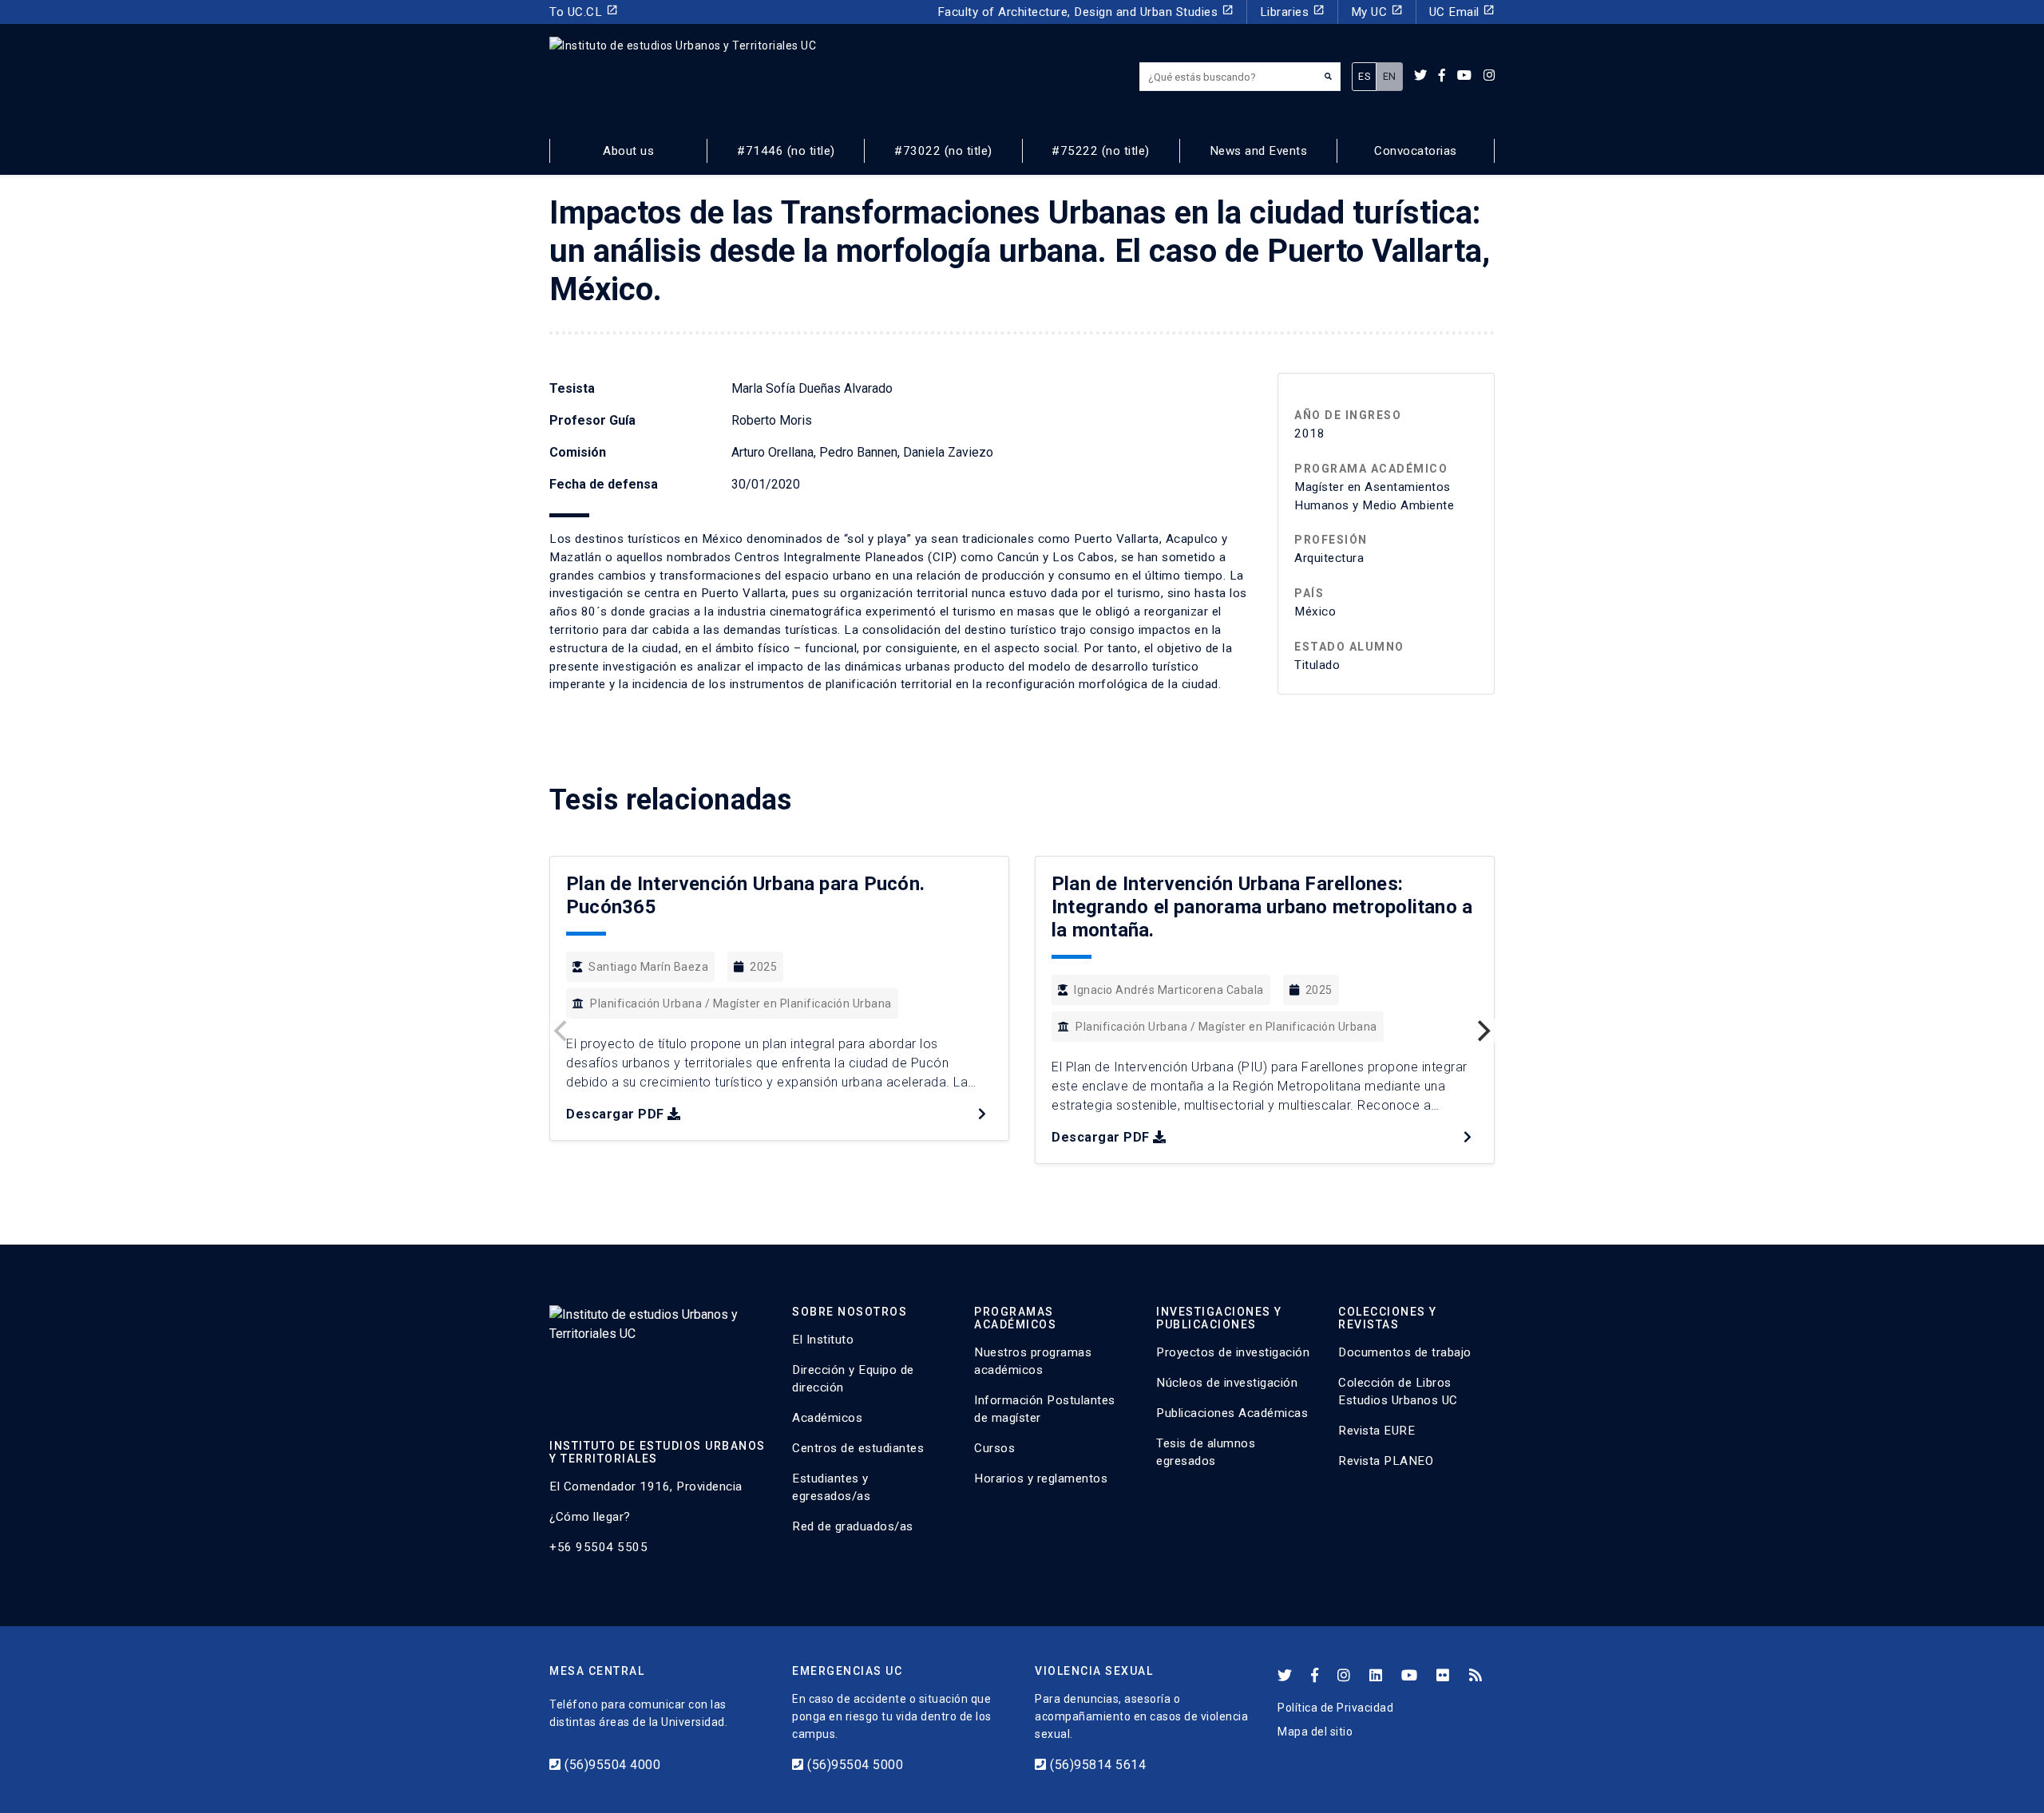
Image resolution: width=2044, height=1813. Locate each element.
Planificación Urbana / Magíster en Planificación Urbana (741, 1003)
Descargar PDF (615, 1114)
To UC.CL (584, 12)
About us (628, 151)
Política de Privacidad (1335, 1708)
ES (1364, 76)
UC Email (1462, 12)
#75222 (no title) (1101, 151)
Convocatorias (1416, 151)
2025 (763, 967)
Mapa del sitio (1315, 1732)
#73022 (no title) (943, 151)
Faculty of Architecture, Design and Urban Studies (1085, 12)
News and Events (1259, 151)
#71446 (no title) (786, 151)
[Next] (1482, 1031)
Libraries (1292, 12)
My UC (1377, 12)
